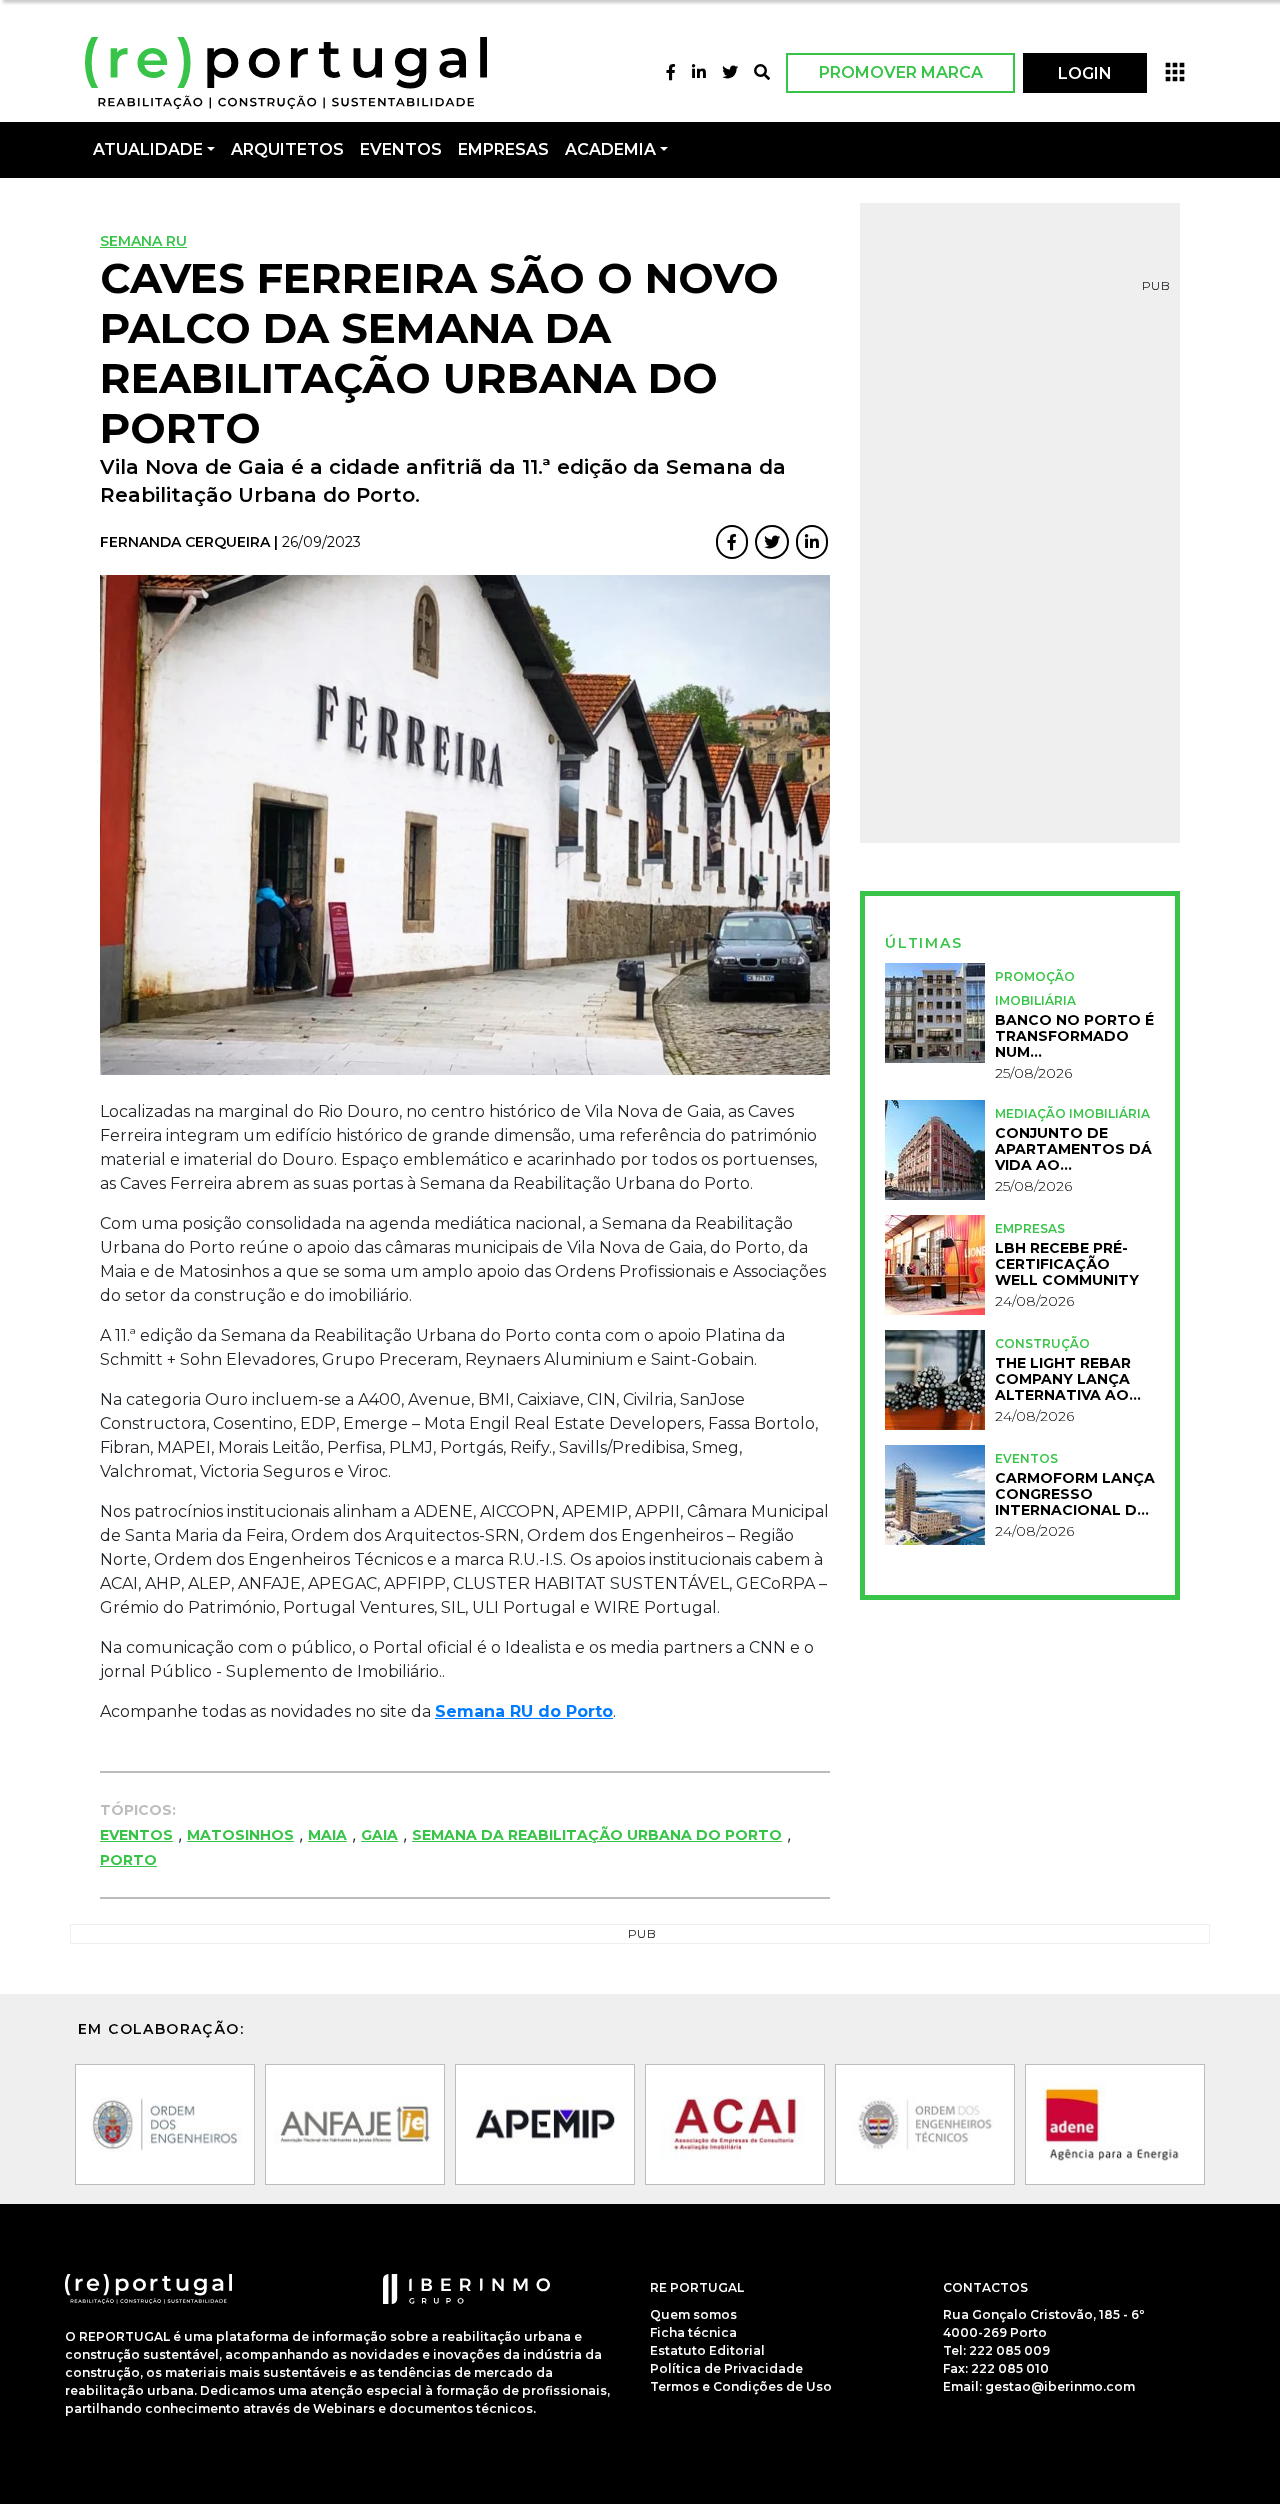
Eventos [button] (401, 149)
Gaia (379, 1835)
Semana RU (143, 241)
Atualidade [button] (148, 149)
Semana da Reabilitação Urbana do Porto (597, 1835)
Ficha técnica (693, 2332)
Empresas (503, 149)
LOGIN (1085, 73)
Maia (327, 1835)
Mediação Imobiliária (1072, 1113)
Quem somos (693, 2314)
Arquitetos (287, 149)
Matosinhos (240, 1835)
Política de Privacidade (726, 2368)
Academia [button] (610, 149)
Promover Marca (901, 72)
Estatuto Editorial (707, 2350)
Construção (1042, 1343)
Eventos (136, 1835)
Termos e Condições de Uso (741, 2386)
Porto (128, 1860)
